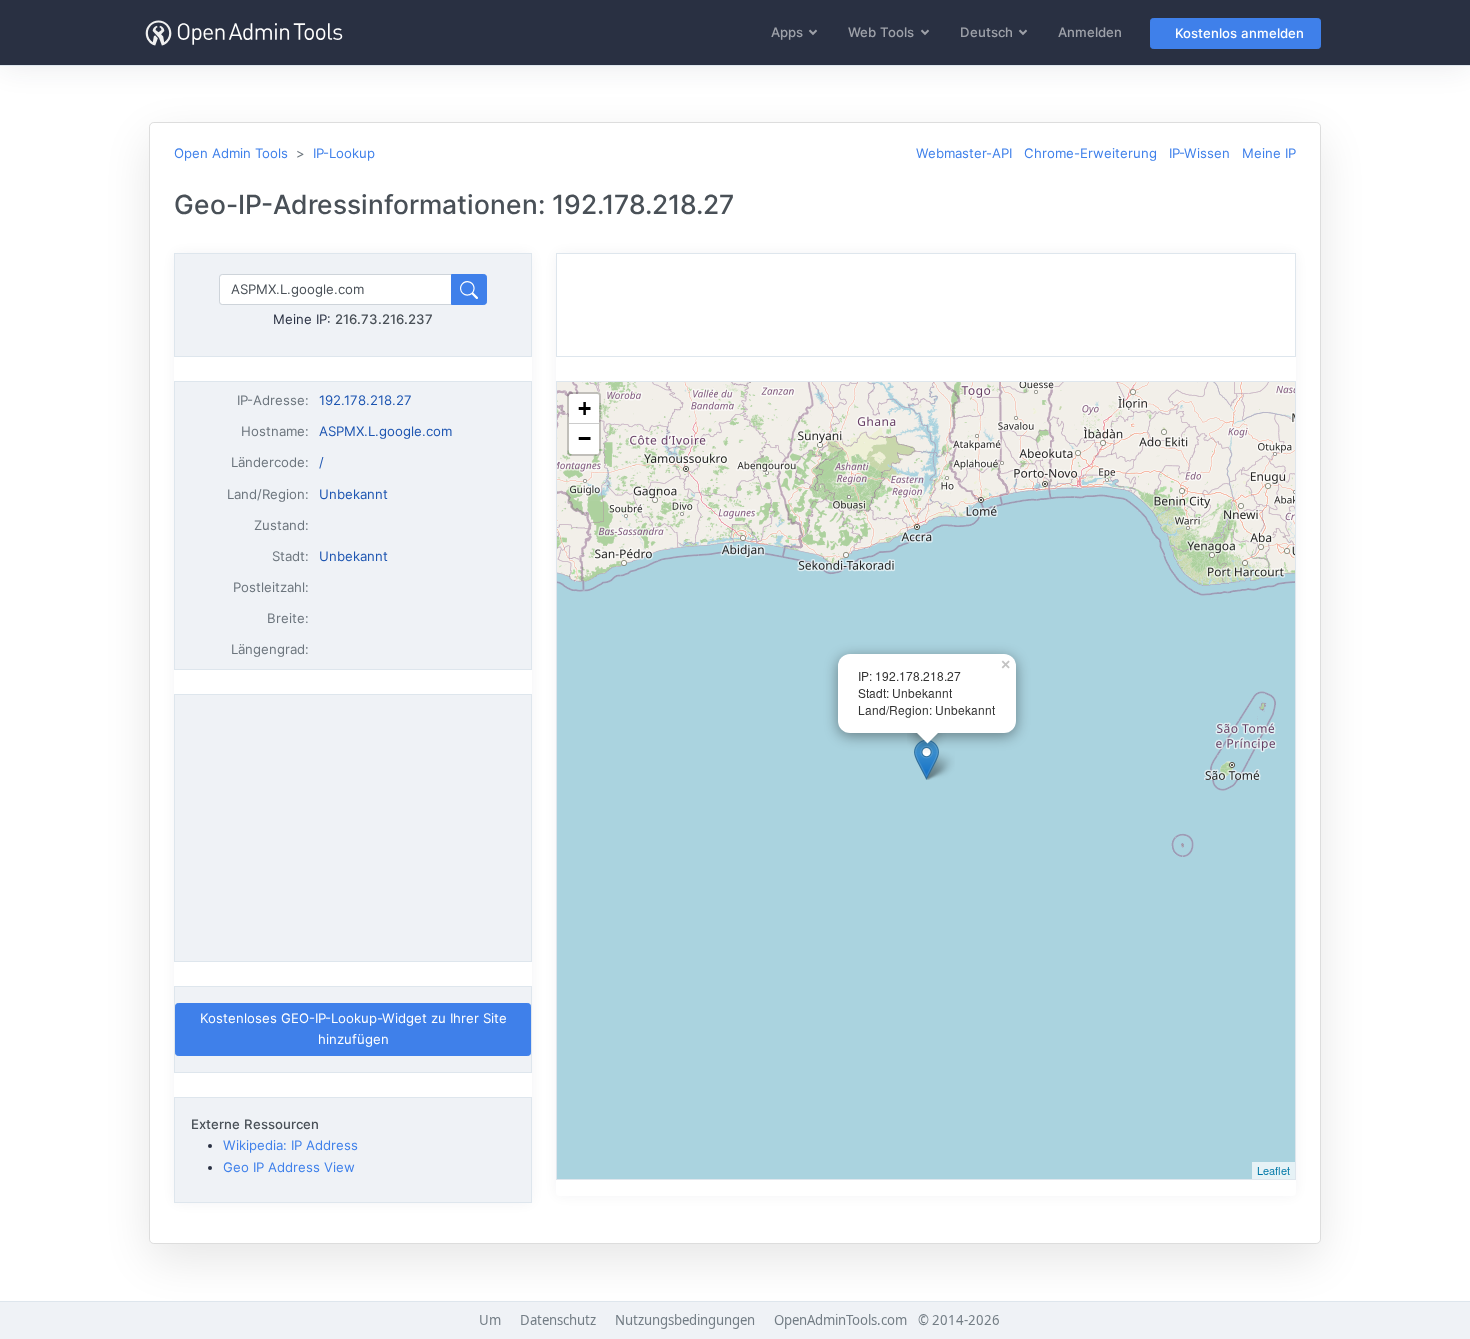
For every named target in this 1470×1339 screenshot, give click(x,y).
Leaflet (1273, 1170)
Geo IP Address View (289, 1167)
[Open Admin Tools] (244, 32)
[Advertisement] (353, 828)
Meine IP (1269, 153)
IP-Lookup (344, 153)
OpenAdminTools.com (840, 1320)
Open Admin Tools (231, 153)
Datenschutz (558, 1320)
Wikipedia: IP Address (290, 1145)
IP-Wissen (1199, 153)
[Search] (469, 289)
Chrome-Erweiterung (1090, 153)
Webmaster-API (964, 153)
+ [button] (584, 408)
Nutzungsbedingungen (685, 1320)
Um (490, 1320)
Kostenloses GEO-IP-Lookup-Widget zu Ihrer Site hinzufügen (353, 1028)
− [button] (584, 438)
